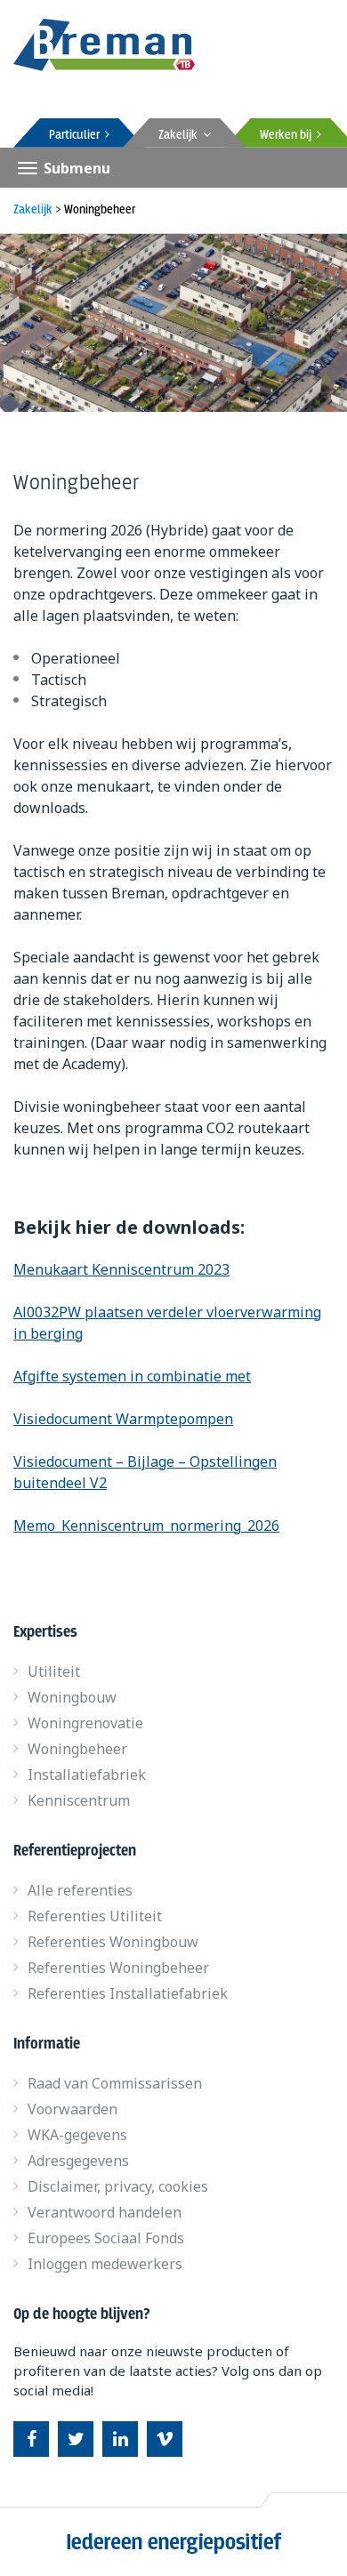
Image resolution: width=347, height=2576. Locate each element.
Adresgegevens (78, 2161)
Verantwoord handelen (105, 2212)
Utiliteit (54, 1671)
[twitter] (76, 2439)
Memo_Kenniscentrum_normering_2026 (146, 1525)
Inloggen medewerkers (105, 2264)
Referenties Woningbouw (113, 1942)
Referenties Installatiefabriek (128, 1993)
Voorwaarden (73, 2109)
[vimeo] (165, 2439)
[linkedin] (120, 2439)
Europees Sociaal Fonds (106, 2238)
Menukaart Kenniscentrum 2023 (121, 1269)
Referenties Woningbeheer (118, 1968)
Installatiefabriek (87, 1775)
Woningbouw (72, 1697)
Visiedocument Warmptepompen (123, 1419)
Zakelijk (181, 135)
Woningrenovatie (85, 1723)
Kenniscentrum (79, 1800)
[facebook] (31, 2439)
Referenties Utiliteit (95, 1916)
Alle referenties (80, 1890)
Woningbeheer (77, 1749)
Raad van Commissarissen (115, 2083)
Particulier (77, 135)
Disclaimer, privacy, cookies (118, 2186)
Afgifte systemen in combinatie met (132, 1376)
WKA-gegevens (77, 2135)
